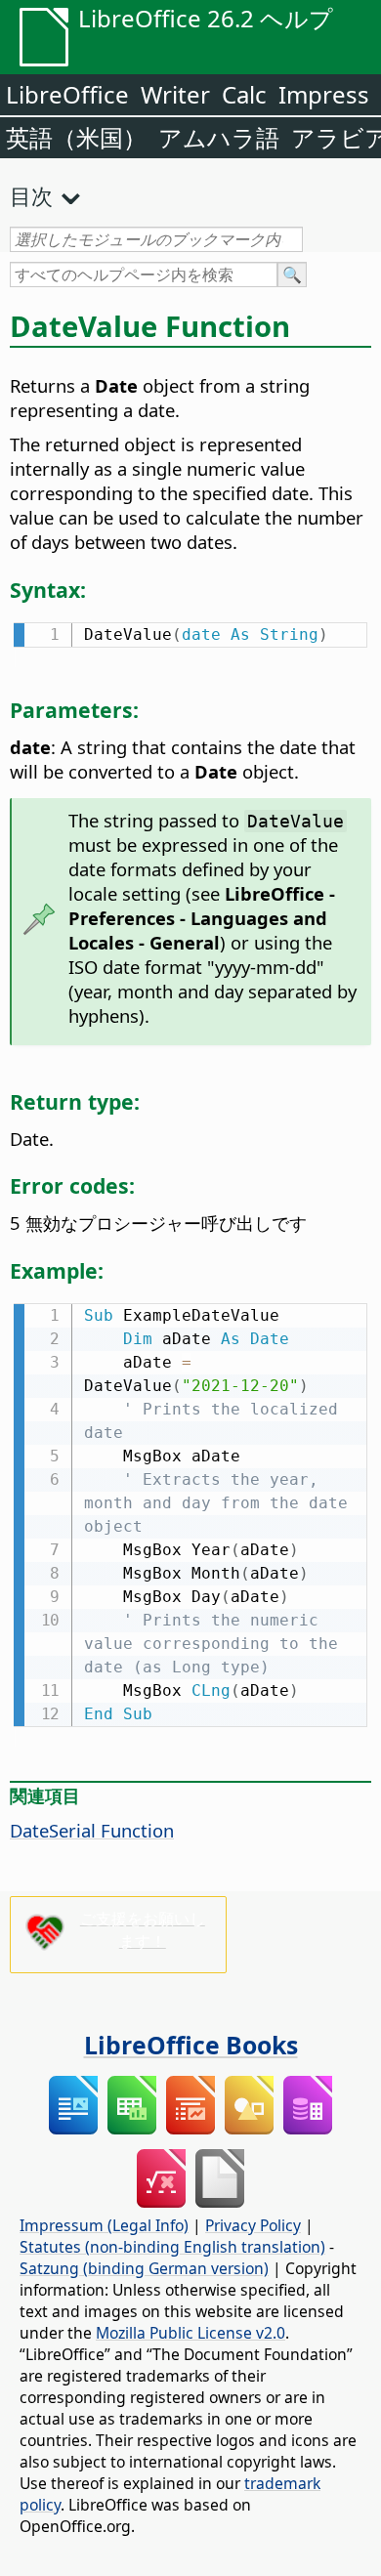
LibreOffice (67, 94)
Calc (244, 94)
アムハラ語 (219, 137)
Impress (324, 94)
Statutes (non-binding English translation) (172, 2247)
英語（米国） (76, 137)
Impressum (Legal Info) (104, 2225)
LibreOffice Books (191, 2045)
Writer (175, 94)
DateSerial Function (92, 1830)
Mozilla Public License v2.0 (190, 2333)
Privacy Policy (253, 2225)
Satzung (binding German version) (144, 2268)
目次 (31, 195)
